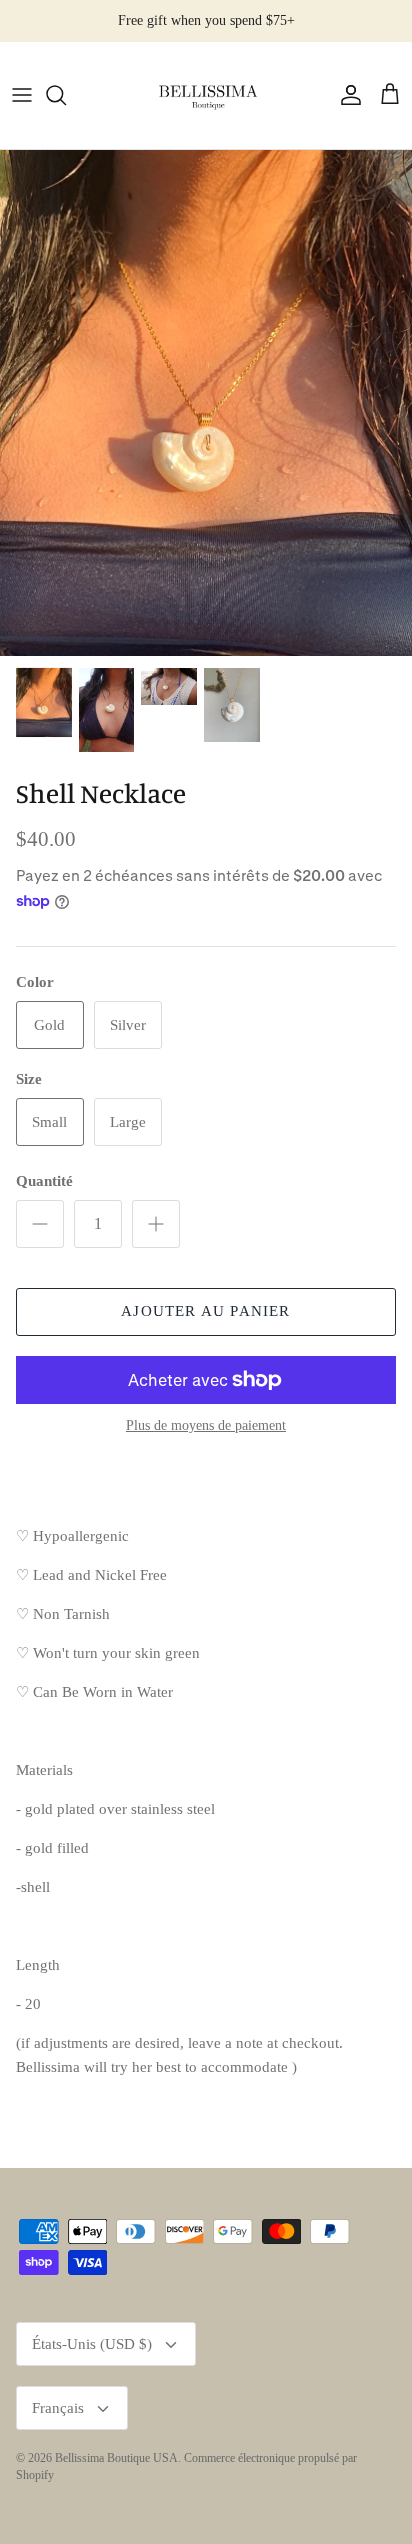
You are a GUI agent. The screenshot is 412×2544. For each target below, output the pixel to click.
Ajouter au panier (205, 1311)
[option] (206, 403)
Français (58, 2408)
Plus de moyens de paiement (206, 1425)
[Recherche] (66, 95)
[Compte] (346, 95)
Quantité (44, 1181)
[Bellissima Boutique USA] (206, 95)
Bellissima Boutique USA (116, 2458)
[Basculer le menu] (22, 95)
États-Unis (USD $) (92, 2344)
